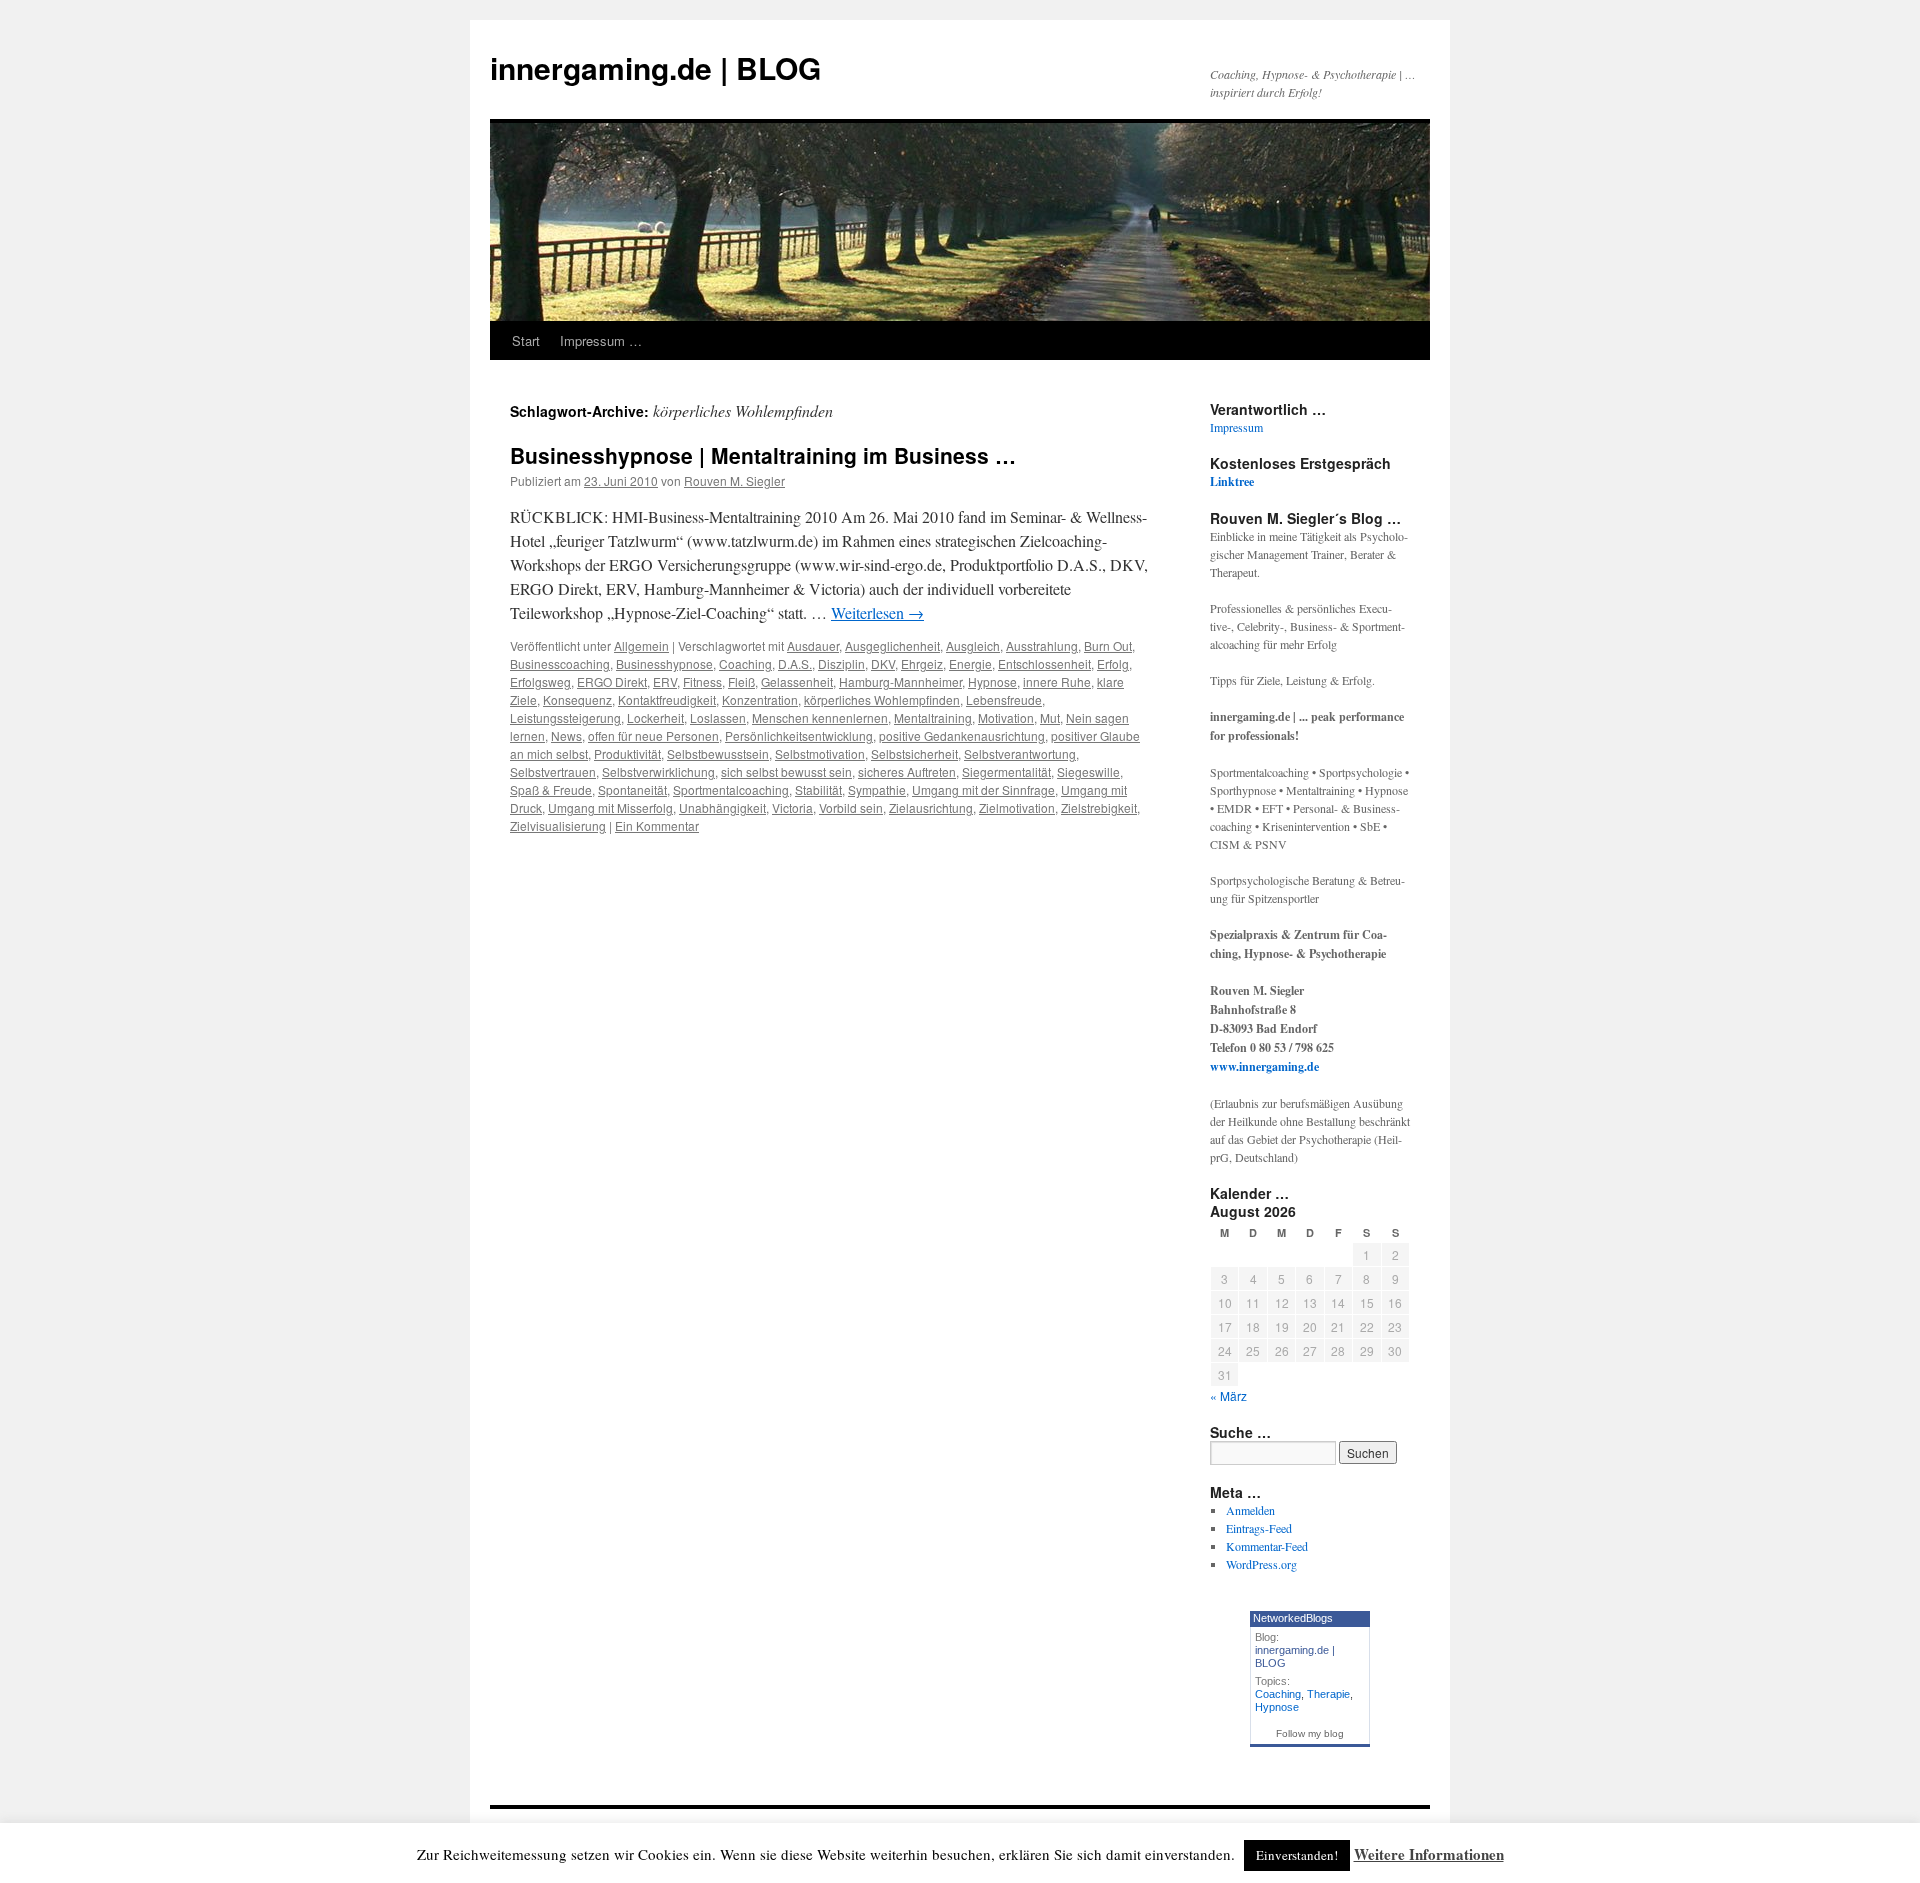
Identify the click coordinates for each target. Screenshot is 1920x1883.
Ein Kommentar (657, 825)
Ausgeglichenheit (892, 645)
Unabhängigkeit (722, 807)
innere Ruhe (1057, 681)
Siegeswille (1088, 771)
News (566, 735)
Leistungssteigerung (565, 717)
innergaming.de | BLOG (655, 67)
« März (1228, 1395)
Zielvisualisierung (558, 825)
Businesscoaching (560, 663)
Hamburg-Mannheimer (900, 681)
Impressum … (601, 340)
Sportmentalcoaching (731, 789)
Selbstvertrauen (553, 771)
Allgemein (641, 645)
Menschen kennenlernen (820, 717)
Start (526, 340)
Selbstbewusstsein (718, 753)
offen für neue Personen (653, 735)
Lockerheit (655, 717)
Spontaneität (632, 789)
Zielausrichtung (931, 807)
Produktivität (627, 753)
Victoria (792, 807)
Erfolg (1113, 663)
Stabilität (818, 789)
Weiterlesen (877, 612)
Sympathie (877, 789)
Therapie (1328, 1694)
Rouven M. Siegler (734, 480)
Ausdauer (813, 645)
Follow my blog (1310, 1733)
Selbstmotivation (820, 753)
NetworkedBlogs (1293, 1618)
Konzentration (760, 699)
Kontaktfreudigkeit (667, 699)
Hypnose (992, 681)
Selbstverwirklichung (658, 771)
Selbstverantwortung (1020, 753)
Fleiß (741, 681)
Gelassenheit (797, 681)
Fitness (702, 681)
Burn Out (1108, 645)
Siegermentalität (1006, 771)
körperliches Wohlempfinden (882, 699)
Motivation (1006, 717)
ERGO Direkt (612, 681)
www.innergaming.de (1264, 1066)
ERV (665, 681)
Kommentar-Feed (1267, 1546)
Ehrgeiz (922, 663)
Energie (970, 663)
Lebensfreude (1004, 699)
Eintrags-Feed (1259, 1528)
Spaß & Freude (551, 789)
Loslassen (718, 717)
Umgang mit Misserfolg (610, 807)
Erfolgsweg (540, 681)
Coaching (745, 663)
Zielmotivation (1017, 807)
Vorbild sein (851, 807)
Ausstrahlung (1042, 645)
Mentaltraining (933, 717)
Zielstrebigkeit (1099, 807)
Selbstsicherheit (914, 753)
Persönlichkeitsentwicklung (799, 735)
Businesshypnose (664, 663)
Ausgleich (973, 645)
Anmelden (1250, 1510)
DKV (883, 663)
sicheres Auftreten (907, 771)
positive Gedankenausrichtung (962, 735)
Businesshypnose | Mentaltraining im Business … (763, 455)
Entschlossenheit (1044, 663)
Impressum (1236, 427)
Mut (1050, 717)
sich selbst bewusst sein (786, 771)
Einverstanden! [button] (1297, 1855)
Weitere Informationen (1429, 1854)
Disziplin (841, 663)
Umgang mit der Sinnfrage (983, 789)
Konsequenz (577, 699)
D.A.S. (795, 663)
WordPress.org (1261, 1564)
